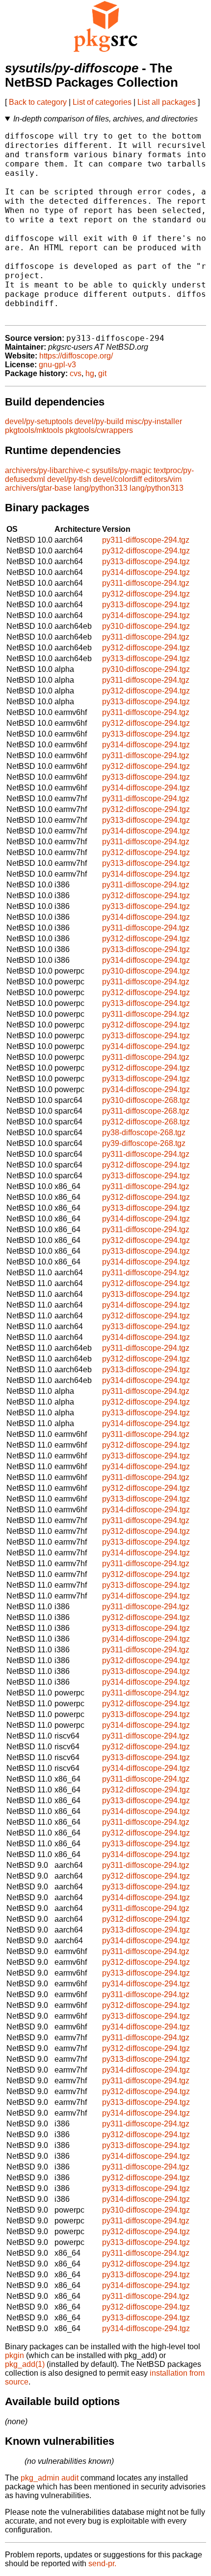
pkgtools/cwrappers (99, 430)
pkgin (14, 2355)
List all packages (167, 102)
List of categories (102, 102)
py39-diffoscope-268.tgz (144, 1143)
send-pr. (102, 2564)
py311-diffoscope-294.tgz (146, 540)
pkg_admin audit (50, 2478)
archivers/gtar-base (38, 488)
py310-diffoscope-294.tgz (146, 626)
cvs (76, 373)
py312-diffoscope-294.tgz (146, 551)
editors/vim (163, 479)
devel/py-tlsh (69, 479)
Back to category (38, 102)
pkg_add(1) (25, 2364)
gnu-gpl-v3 (57, 365)
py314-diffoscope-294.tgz (146, 572)
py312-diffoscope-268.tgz (146, 1122)
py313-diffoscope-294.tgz (146, 561)
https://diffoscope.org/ (76, 356)
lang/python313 (101, 488)
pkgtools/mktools (34, 430)
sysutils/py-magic (122, 470)
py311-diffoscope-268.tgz (146, 1111)
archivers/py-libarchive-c (47, 470)
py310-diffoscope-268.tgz (146, 1100)
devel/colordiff (118, 479)
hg (90, 373)
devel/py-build (99, 421)
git (102, 373)
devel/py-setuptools (39, 421)
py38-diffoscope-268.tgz (144, 1133)
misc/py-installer (154, 421)
